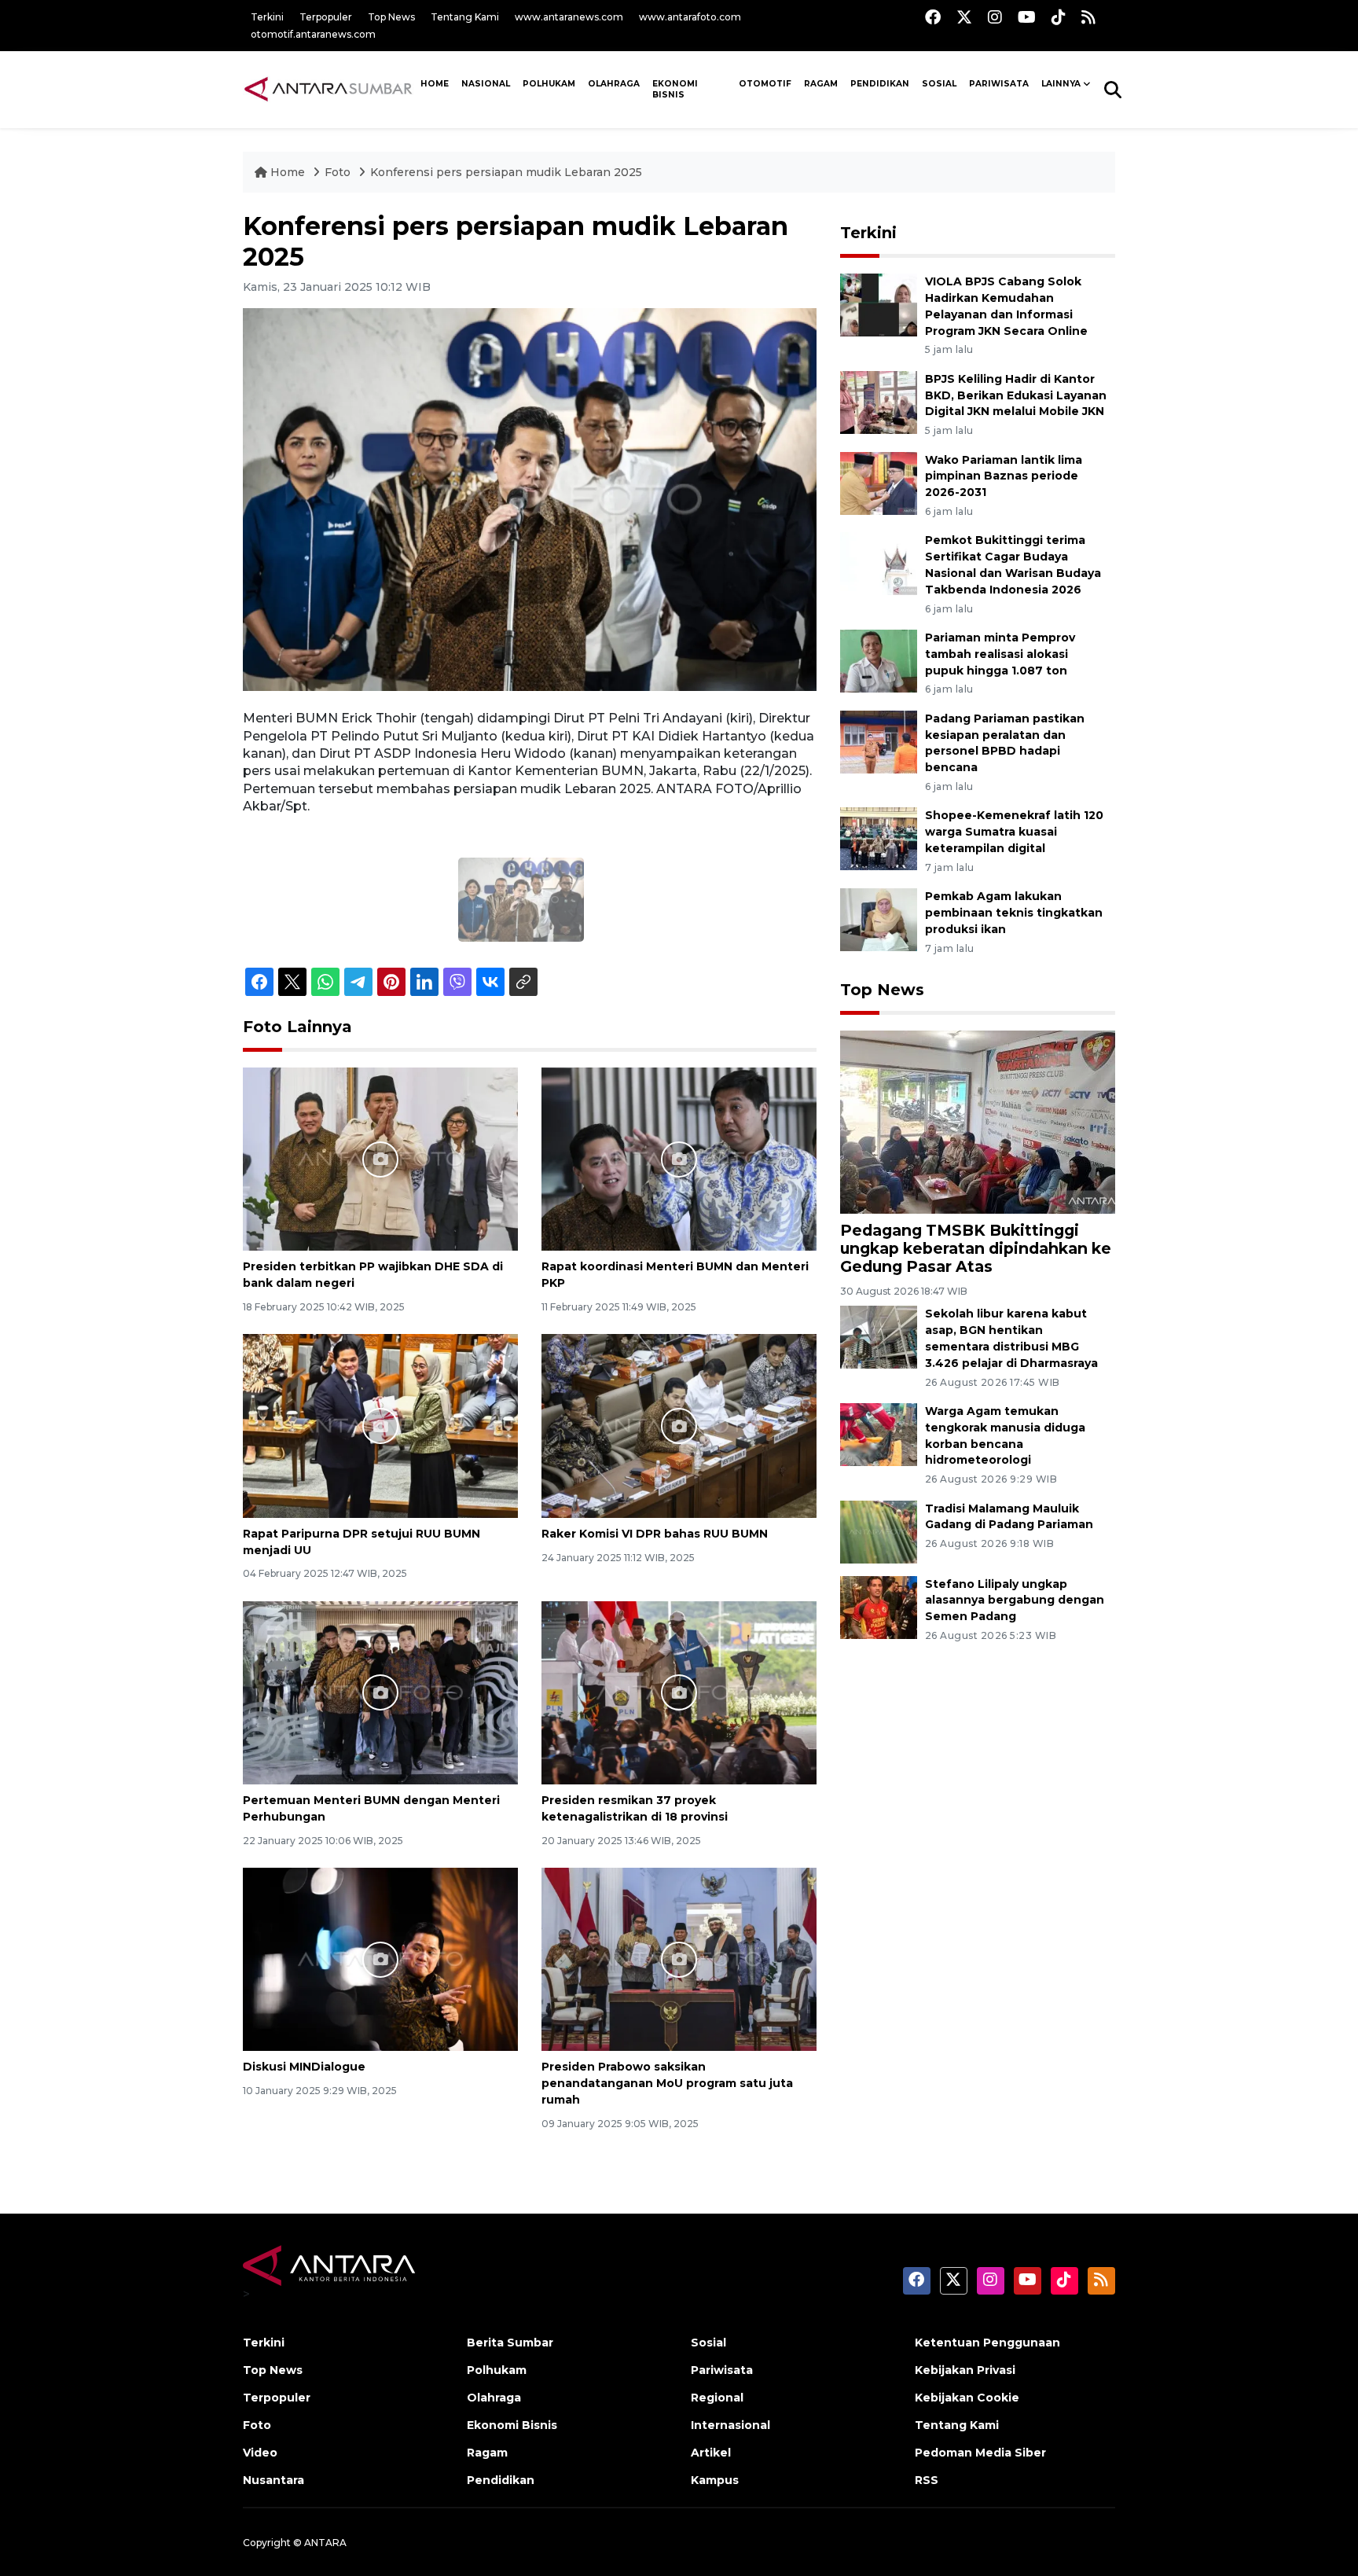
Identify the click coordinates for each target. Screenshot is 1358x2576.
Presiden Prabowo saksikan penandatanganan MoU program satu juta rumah (667, 2083)
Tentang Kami (465, 17)
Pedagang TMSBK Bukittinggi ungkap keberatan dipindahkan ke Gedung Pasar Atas (976, 1248)
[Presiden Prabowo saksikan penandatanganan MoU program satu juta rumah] (679, 1959)
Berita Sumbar (510, 2343)
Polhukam (549, 84)
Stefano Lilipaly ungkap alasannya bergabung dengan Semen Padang (1015, 1600)
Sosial (708, 2343)
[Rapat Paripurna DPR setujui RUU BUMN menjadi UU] (380, 1425)
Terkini (267, 17)
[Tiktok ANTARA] (1059, 17)
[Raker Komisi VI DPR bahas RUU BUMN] (679, 1425)
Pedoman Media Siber (980, 2453)
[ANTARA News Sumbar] (328, 89)
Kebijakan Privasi (965, 2370)
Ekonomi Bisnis (675, 90)
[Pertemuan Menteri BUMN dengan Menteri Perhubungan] (380, 1692)
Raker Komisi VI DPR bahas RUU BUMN (655, 1534)
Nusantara (273, 2480)
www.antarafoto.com (690, 17)
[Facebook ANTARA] (933, 17)
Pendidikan (880, 84)
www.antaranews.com (569, 17)
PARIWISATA (999, 84)
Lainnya (1061, 84)
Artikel (711, 2453)
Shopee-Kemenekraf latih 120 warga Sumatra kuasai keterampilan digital (1014, 832)
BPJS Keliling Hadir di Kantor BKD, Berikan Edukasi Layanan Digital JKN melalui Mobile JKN (1016, 395)
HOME (435, 84)
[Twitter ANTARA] (964, 17)
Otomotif (765, 84)
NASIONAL (486, 84)
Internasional (730, 2425)
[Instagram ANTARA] (995, 17)
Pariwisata (722, 2370)
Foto (338, 172)
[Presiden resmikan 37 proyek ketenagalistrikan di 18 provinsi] (679, 1692)
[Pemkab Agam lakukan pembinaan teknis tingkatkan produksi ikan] (879, 919)
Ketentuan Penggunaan (987, 2343)
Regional (717, 2398)
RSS (927, 2480)
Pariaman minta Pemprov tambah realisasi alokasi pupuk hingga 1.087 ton (1000, 654)
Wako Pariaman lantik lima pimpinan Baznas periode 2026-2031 (1004, 476)
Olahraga (614, 84)
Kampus (715, 2480)
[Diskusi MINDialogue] (380, 1959)
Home (288, 172)
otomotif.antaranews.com (313, 34)
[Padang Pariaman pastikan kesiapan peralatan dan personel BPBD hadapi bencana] (879, 741)
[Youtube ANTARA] (1027, 17)
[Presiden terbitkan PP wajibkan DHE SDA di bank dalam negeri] (380, 1158)
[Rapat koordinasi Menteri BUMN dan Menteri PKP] (679, 1158)
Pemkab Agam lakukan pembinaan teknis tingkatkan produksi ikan (1014, 913)
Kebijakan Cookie (967, 2398)
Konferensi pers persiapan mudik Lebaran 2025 (506, 172)
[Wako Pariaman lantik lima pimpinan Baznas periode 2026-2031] (879, 482)
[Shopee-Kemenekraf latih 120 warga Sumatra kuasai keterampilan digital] (879, 838)
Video (260, 2453)
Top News (391, 17)
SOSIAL (939, 84)
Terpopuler (326, 17)
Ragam (821, 84)
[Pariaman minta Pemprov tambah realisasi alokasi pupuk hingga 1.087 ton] (879, 660)
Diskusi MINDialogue (304, 2067)
